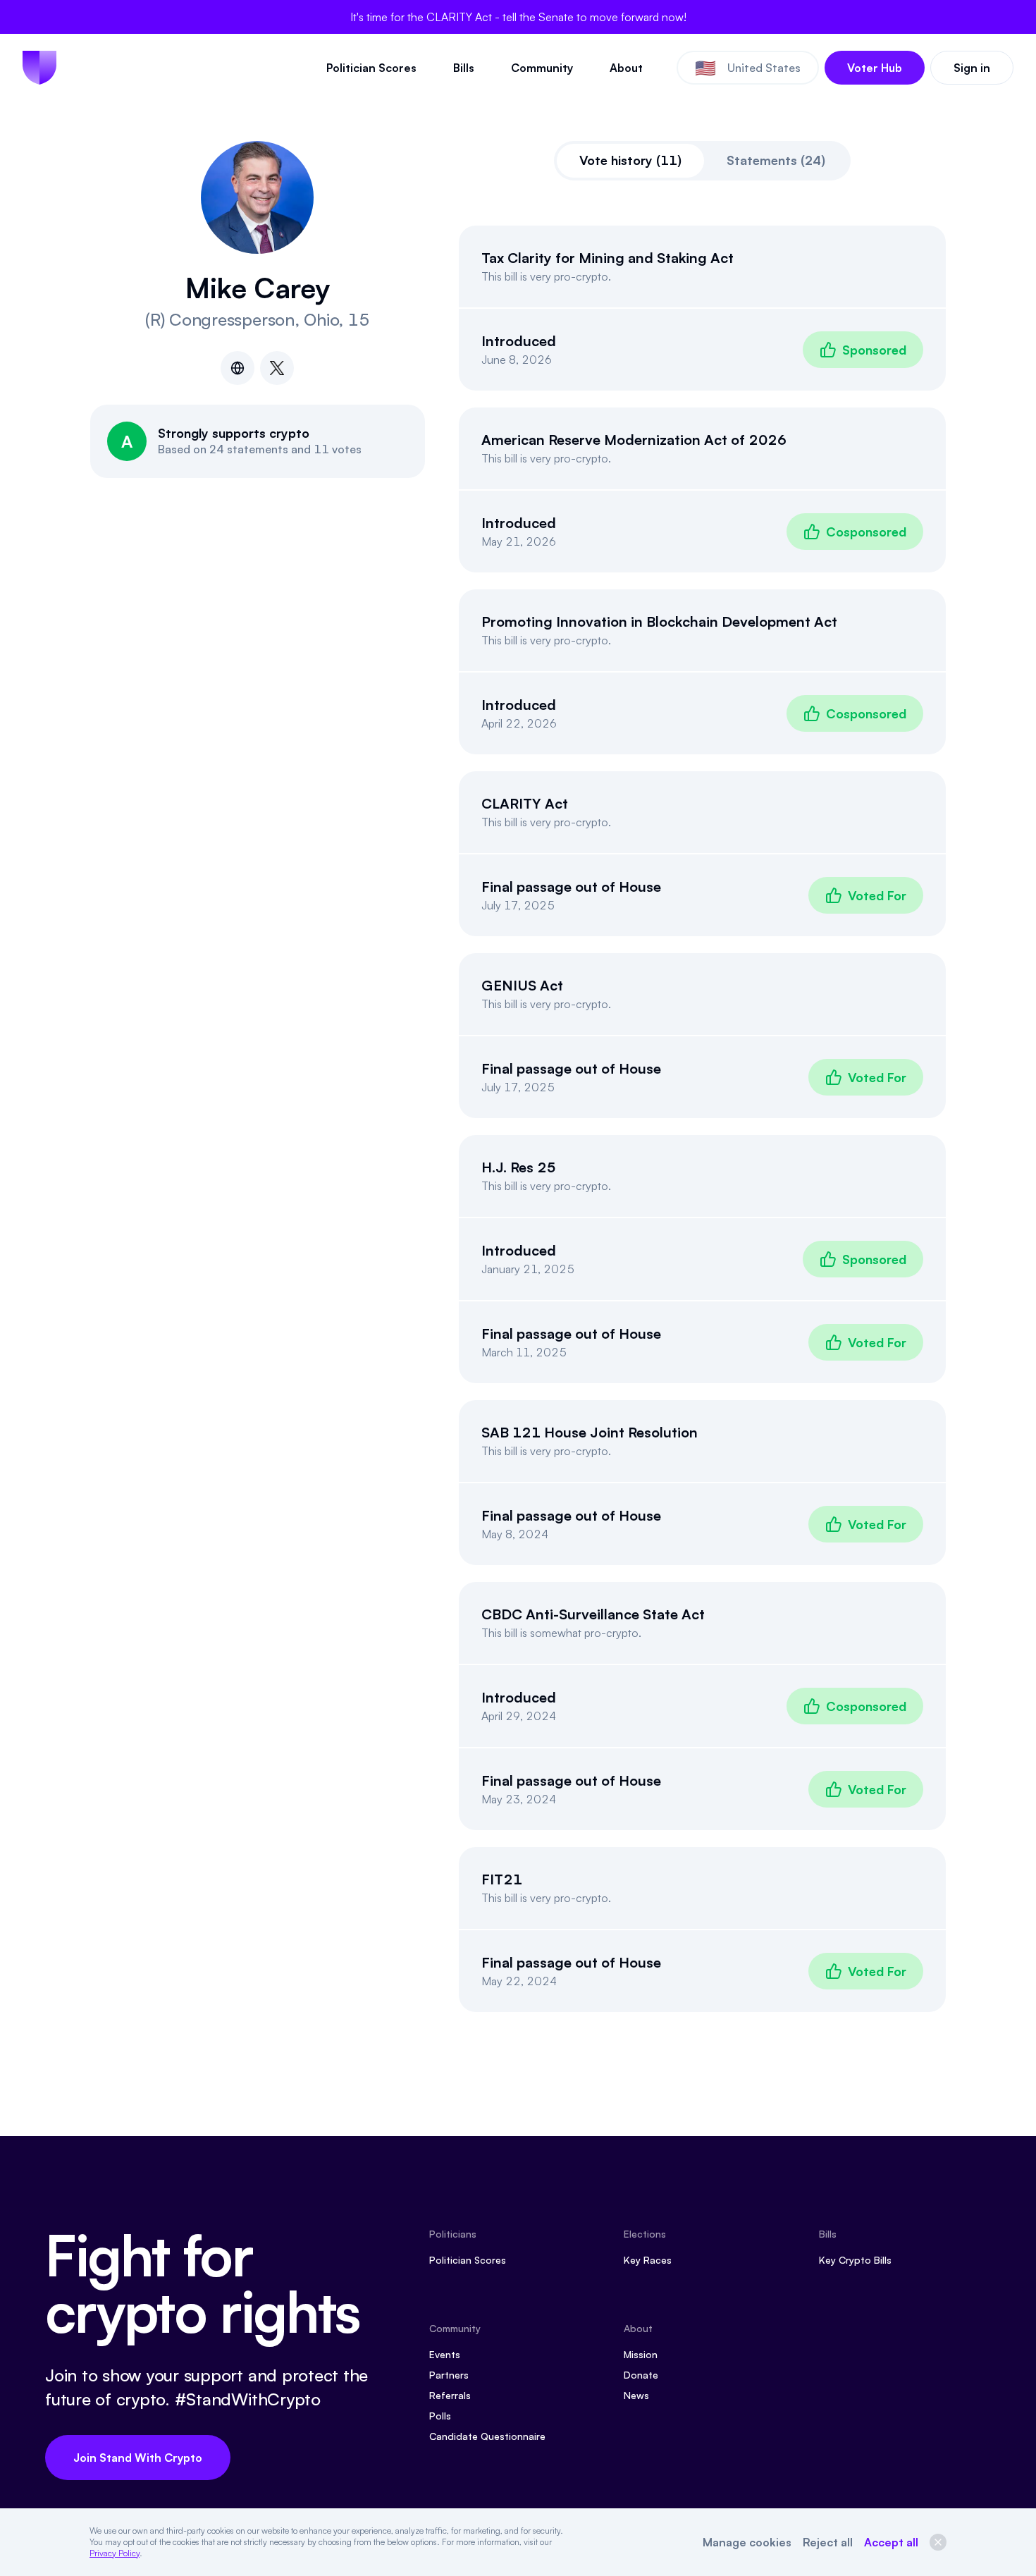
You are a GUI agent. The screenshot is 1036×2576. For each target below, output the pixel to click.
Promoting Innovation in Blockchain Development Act (659, 621)
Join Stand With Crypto (138, 2458)
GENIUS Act (522, 985)
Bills (464, 68)
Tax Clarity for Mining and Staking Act (608, 258)
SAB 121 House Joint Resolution (590, 1432)
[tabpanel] (703, 1119)
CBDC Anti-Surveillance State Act (593, 1614)
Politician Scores (371, 68)
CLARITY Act (525, 803)
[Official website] (238, 368)
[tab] (630, 161)
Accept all (891, 2542)
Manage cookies (747, 2542)
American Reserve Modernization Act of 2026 (634, 440)
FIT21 (502, 1879)
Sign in (972, 68)
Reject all (828, 2542)
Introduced (519, 341)
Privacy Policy (115, 2553)
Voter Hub (875, 68)
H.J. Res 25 (519, 1167)
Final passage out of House (571, 887)
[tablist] (702, 161)
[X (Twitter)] (277, 368)
